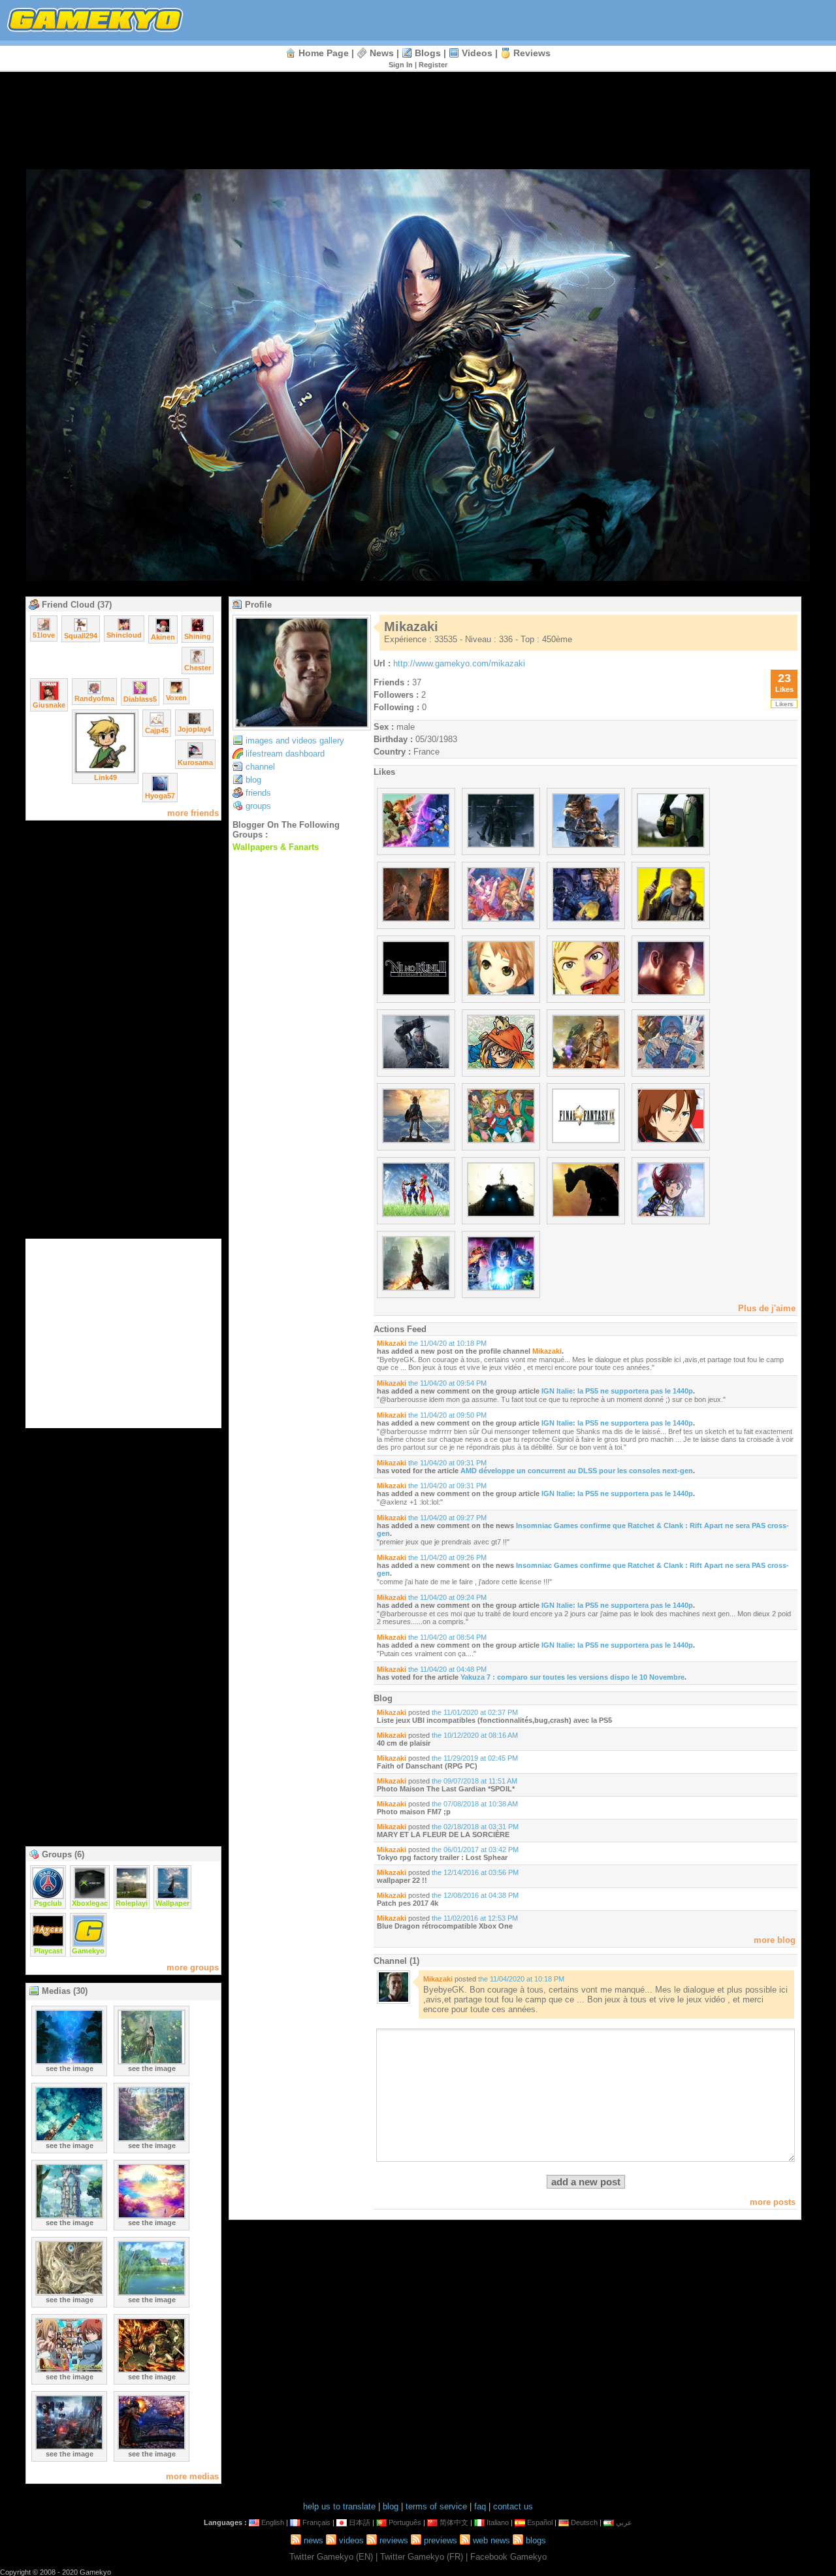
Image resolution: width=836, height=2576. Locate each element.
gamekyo (88, 1951)
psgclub (48, 1903)
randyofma (94, 698)
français (316, 2522)
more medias (192, 2476)
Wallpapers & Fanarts (276, 847)
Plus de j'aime (767, 1308)
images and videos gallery (295, 741)
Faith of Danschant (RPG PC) (427, 1766)
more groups (193, 1967)
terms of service (436, 2506)
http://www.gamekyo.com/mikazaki (459, 663)
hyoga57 (160, 796)
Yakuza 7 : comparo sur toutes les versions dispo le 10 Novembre (572, 1677)
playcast (48, 1951)
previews (441, 2540)
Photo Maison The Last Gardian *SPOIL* (446, 1789)
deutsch (584, 2522)
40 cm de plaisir (404, 1743)
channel (260, 767)
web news (491, 2540)
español (540, 2522)
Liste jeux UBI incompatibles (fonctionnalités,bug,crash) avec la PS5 (494, 1720)
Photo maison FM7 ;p (414, 1812)
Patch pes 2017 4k (408, 1903)
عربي (624, 2522)
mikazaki (392, 1343)
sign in (401, 65)
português (405, 2522)
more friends (193, 813)
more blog (775, 1940)
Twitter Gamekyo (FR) (422, 2557)
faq (480, 2506)
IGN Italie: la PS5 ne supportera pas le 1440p (617, 1391)
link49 (105, 777)
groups (258, 806)
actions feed (400, 1329)
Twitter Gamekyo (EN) (331, 2557)
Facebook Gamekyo (508, 2557)
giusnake (49, 705)
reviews (532, 53)
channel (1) (396, 1961)
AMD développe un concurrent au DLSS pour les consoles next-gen (577, 1471)
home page (324, 53)
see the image (70, 2068)
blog (253, 780)
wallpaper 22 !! (402, 1880)
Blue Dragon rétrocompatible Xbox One (445, 1926)
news (382, 53)
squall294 (81, 636)
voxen (176, 698)
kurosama (195, 762)
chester (198, 668)
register (433, 65)
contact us (513, 2506)
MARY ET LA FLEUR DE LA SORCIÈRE (443, 1834)
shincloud (124, 635)
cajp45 (157, 730)
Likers (784, 704)
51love (44, 635)
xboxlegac (90, 1903)
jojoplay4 (194, 729)
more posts (773, 2202)
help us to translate (339, 2506)
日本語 (360, 2522)
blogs (428, 53)
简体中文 (454, 2522)
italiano (498, 2522)
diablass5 (140, 699)
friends (258, 793)
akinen (163, 637)
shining (198, 636)
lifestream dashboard (285, 754)
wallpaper (172, 1903)
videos (477, 53)
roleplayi (132, 1903)
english (273, 2522)
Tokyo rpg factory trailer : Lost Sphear (442, 1857)
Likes (384, 772)
